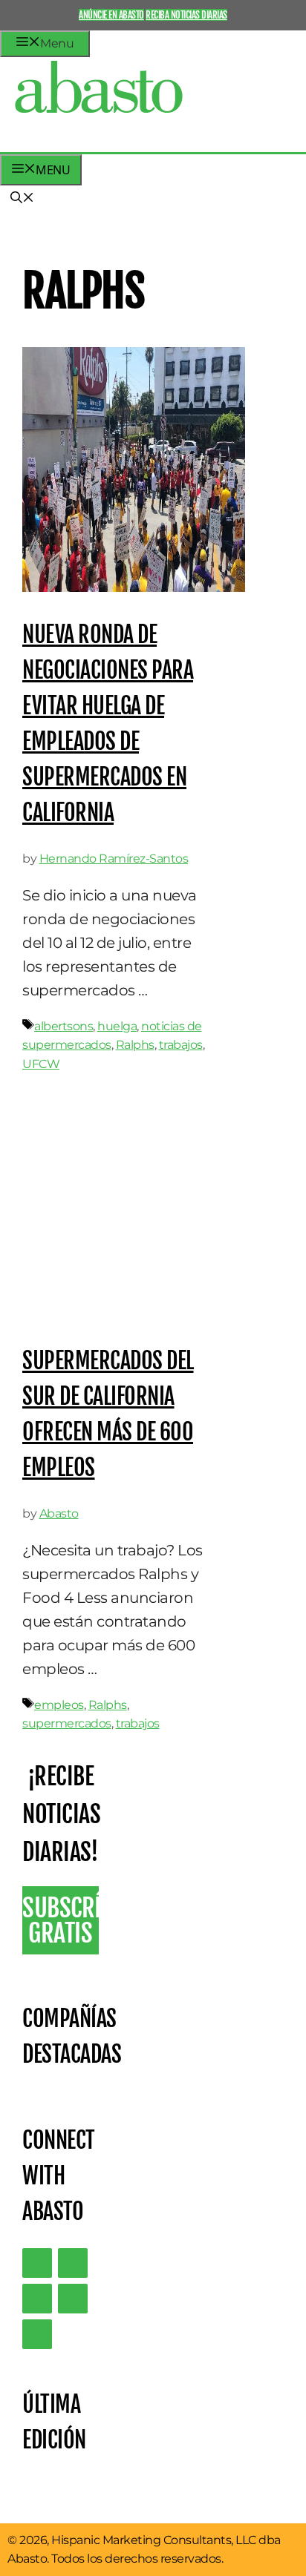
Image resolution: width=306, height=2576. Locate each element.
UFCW (41, 1064)
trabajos (181, 1045)
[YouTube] (73, 2299)
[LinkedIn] (73, 2263)
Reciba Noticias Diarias (186, 15)
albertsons (64, 1026)
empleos (59, 1705)
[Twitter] (37, 2263)
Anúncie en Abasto (111, 15)
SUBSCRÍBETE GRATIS (61, 1920)
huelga (117, 1026)
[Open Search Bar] (22, 199)
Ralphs (135, 1045)
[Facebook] (37, 2334)
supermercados (67, 1723)
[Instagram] (37, 2299)
